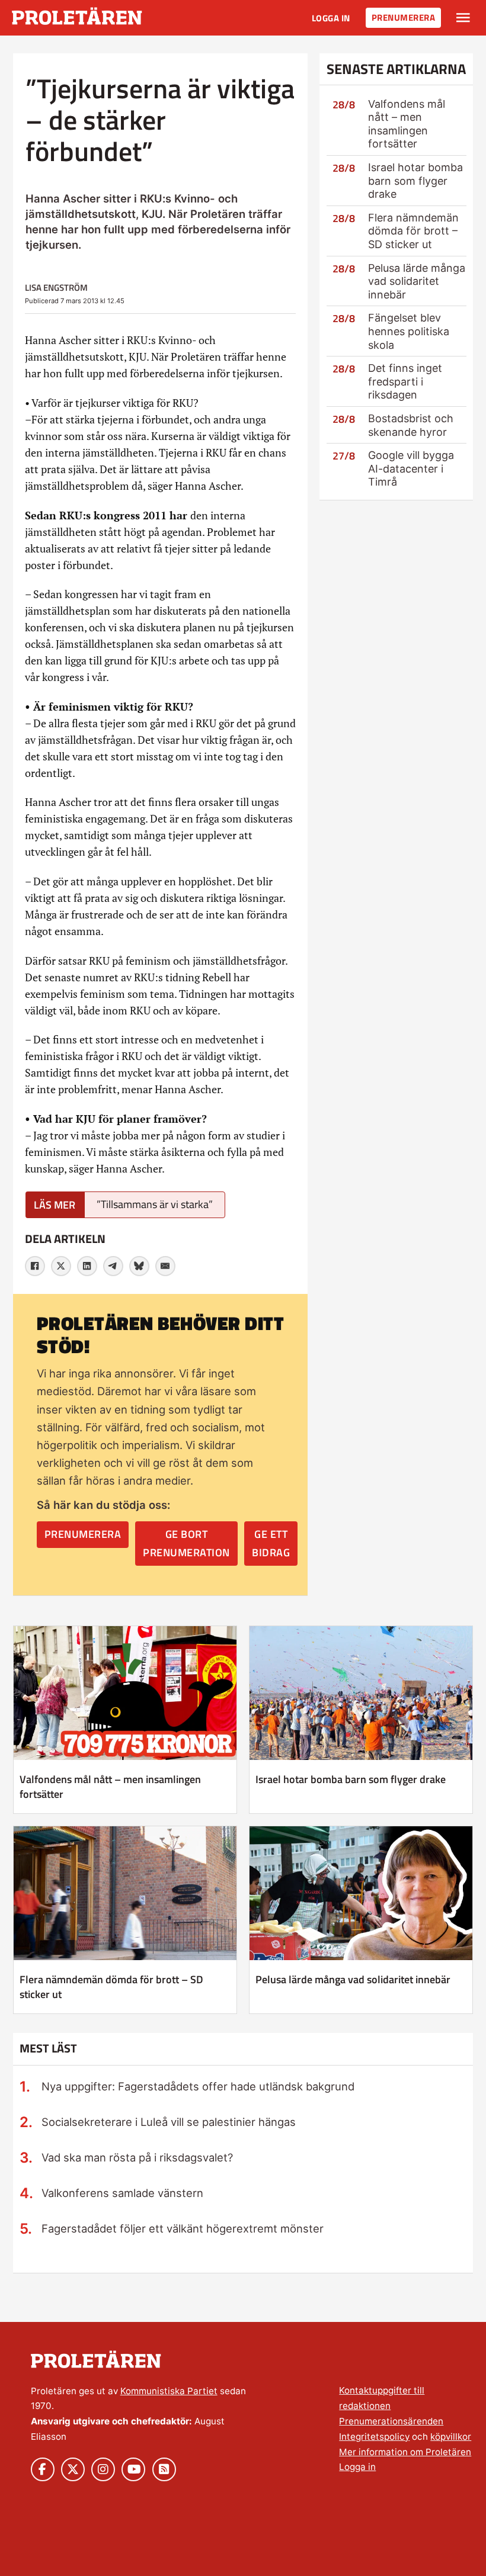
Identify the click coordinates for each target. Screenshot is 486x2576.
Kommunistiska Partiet (169, 2391)
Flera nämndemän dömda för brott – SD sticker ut (413, 231)
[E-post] (165, 1266)
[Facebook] (35, 1266)
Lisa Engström (56, 288)
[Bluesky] (139, 1266)
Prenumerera (404, 17)
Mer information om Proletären (405, 2452)
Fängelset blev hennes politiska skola (409, 331)
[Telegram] (113, 1266)
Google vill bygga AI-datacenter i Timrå (411, 468)
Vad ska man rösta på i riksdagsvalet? (137, 2157)
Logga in (331, 18)
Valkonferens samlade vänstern (122, 2193)
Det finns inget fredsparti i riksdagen (405, 381)
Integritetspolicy (374, 2437)
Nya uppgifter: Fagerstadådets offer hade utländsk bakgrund (198, 2086)
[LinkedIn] (87, 1266)
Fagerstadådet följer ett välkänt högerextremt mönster (183, 2228)
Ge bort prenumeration (186, 1543)
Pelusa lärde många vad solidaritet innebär (417, 281)
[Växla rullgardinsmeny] (463, 18)
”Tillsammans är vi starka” (155, 1204)
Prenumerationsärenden (391, 2421)
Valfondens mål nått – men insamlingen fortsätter (407, 124)
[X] (61, 1266)
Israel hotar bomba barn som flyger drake (415, 181)
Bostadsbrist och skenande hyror (411, 425)
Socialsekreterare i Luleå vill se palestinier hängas (169, 2122)
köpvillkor (451, 2437)
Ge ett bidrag (271, 1543)
